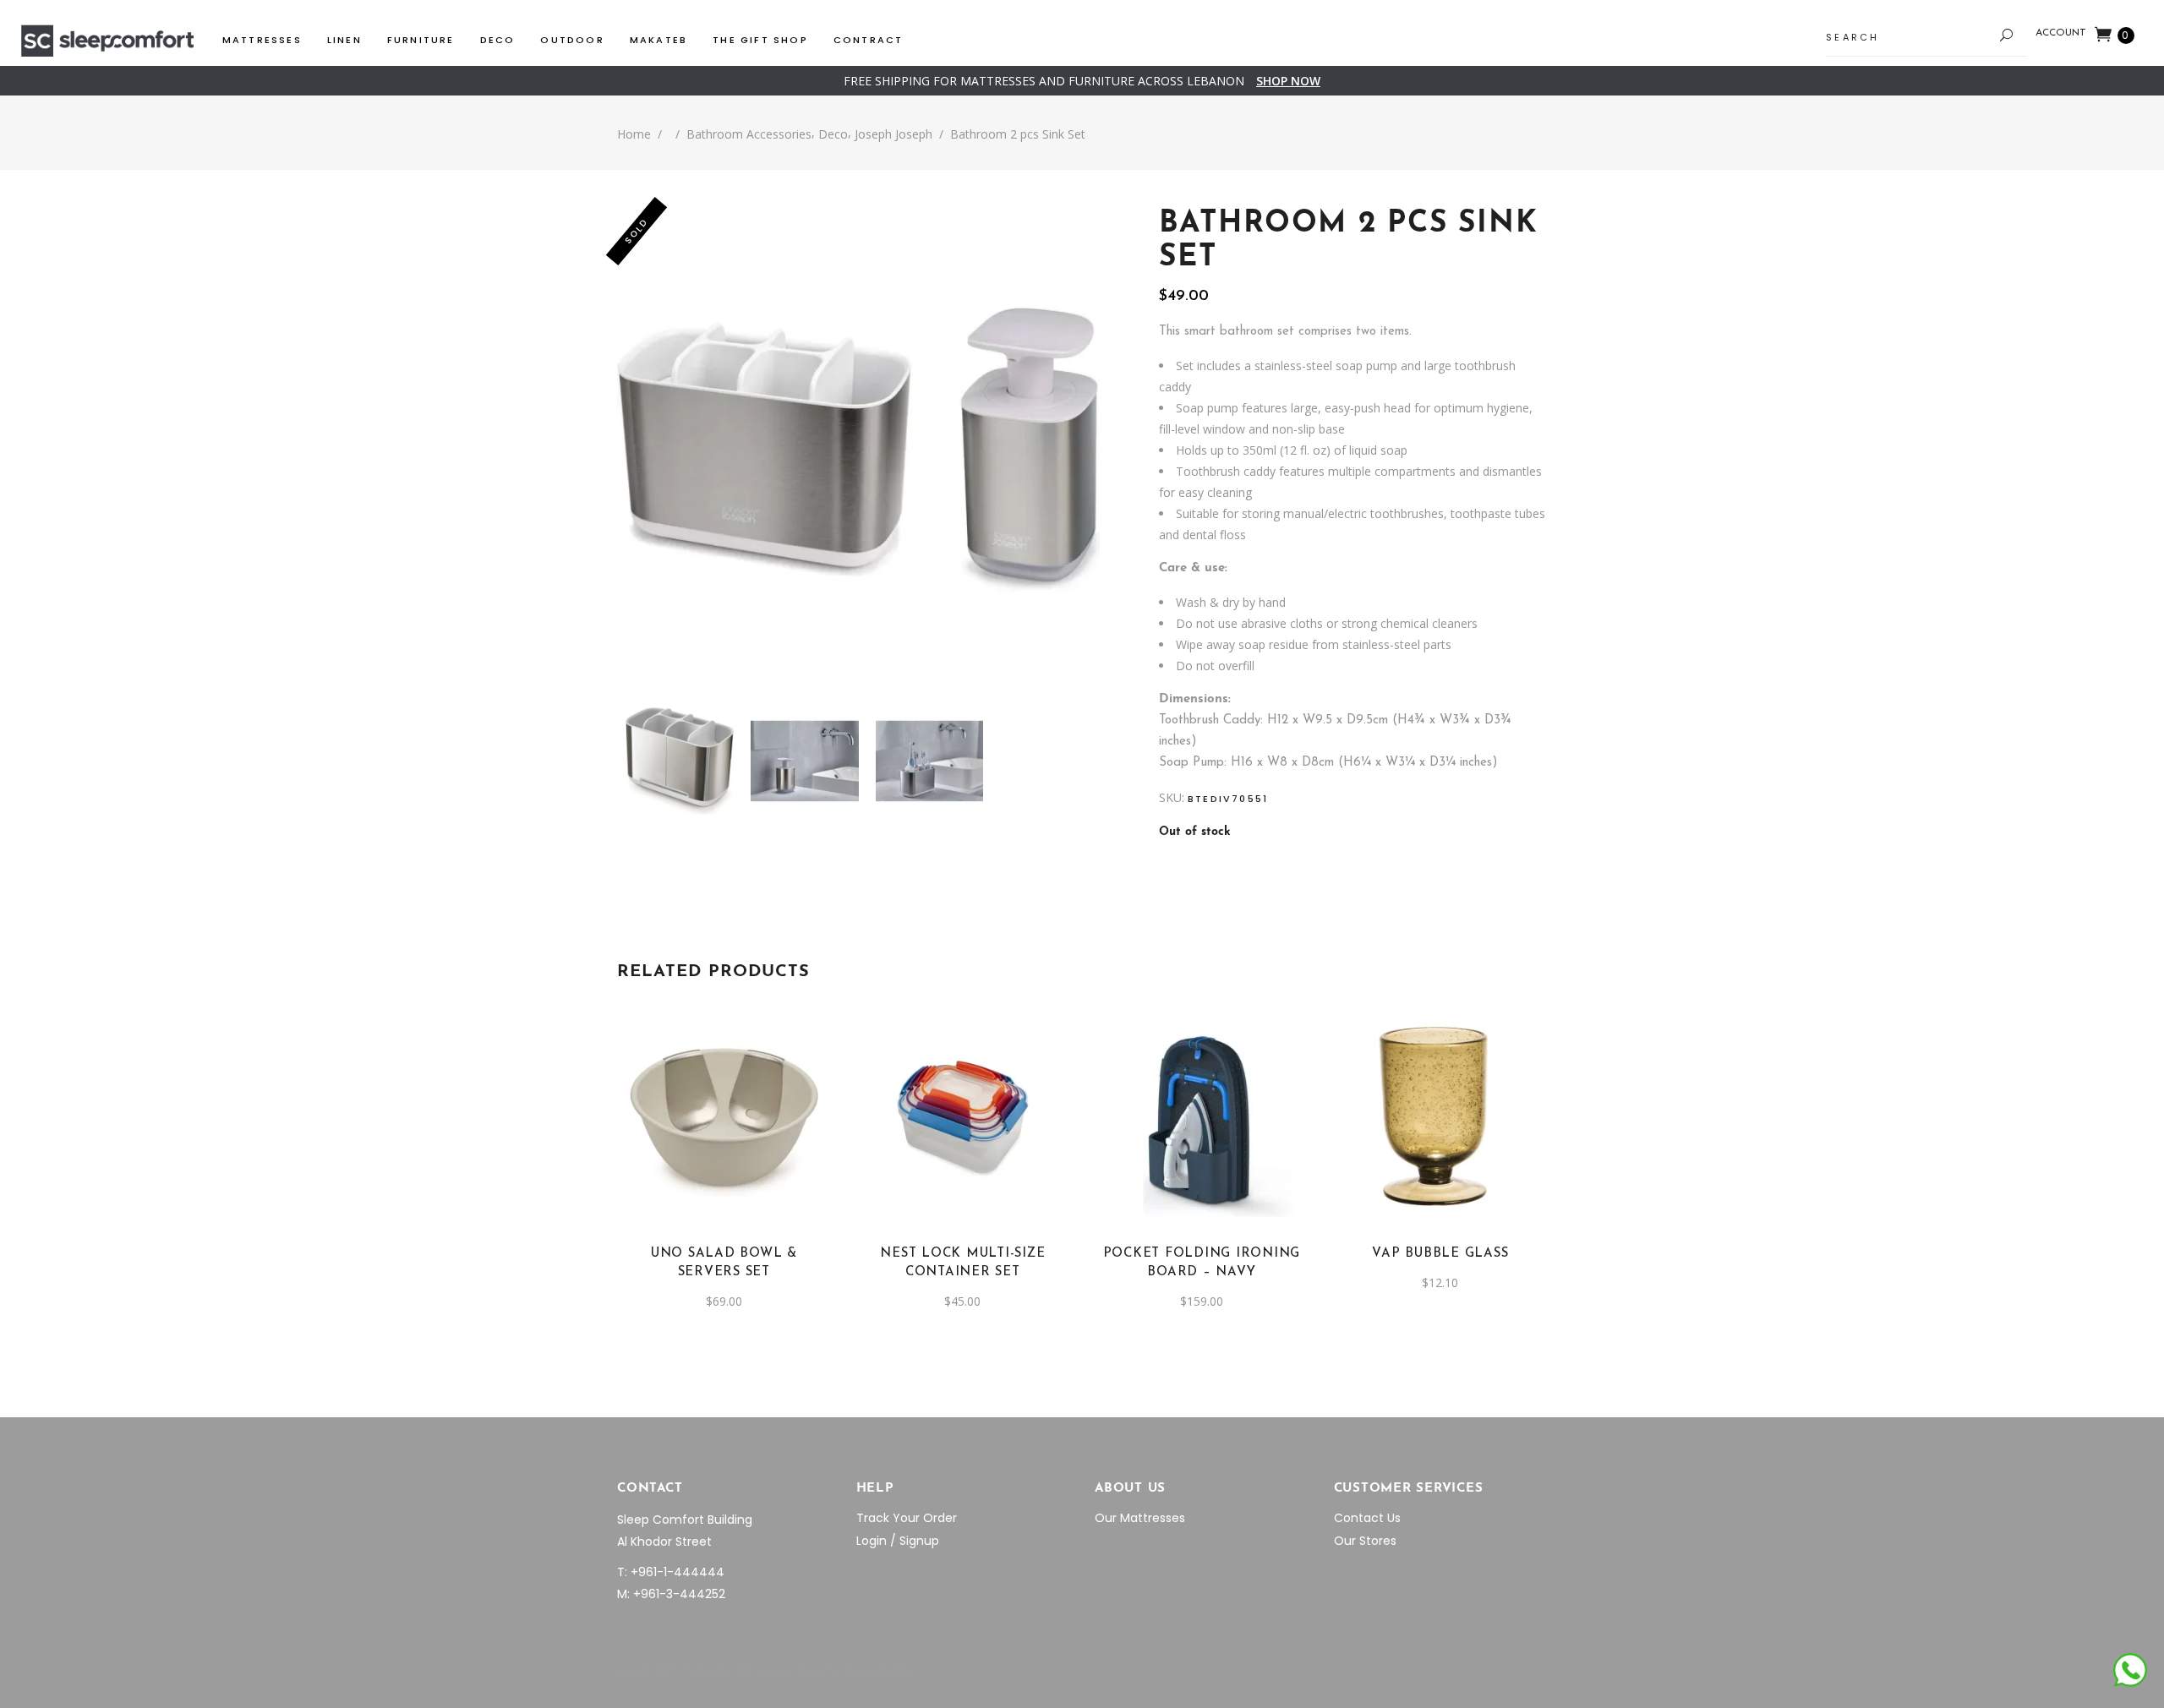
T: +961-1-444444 (671, 1572)
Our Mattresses (1140, 1518)
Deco (833, 134)
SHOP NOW (1288, 81)
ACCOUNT (2061, 33)
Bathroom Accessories (749, 134)
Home (634, 134)
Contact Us (1367, 1518)
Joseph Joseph (893, 134)
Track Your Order (907, 1518)
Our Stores (1365, 1541)
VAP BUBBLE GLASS (1440, 1254)
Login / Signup (898, 1541)
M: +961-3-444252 (671, 1594)
